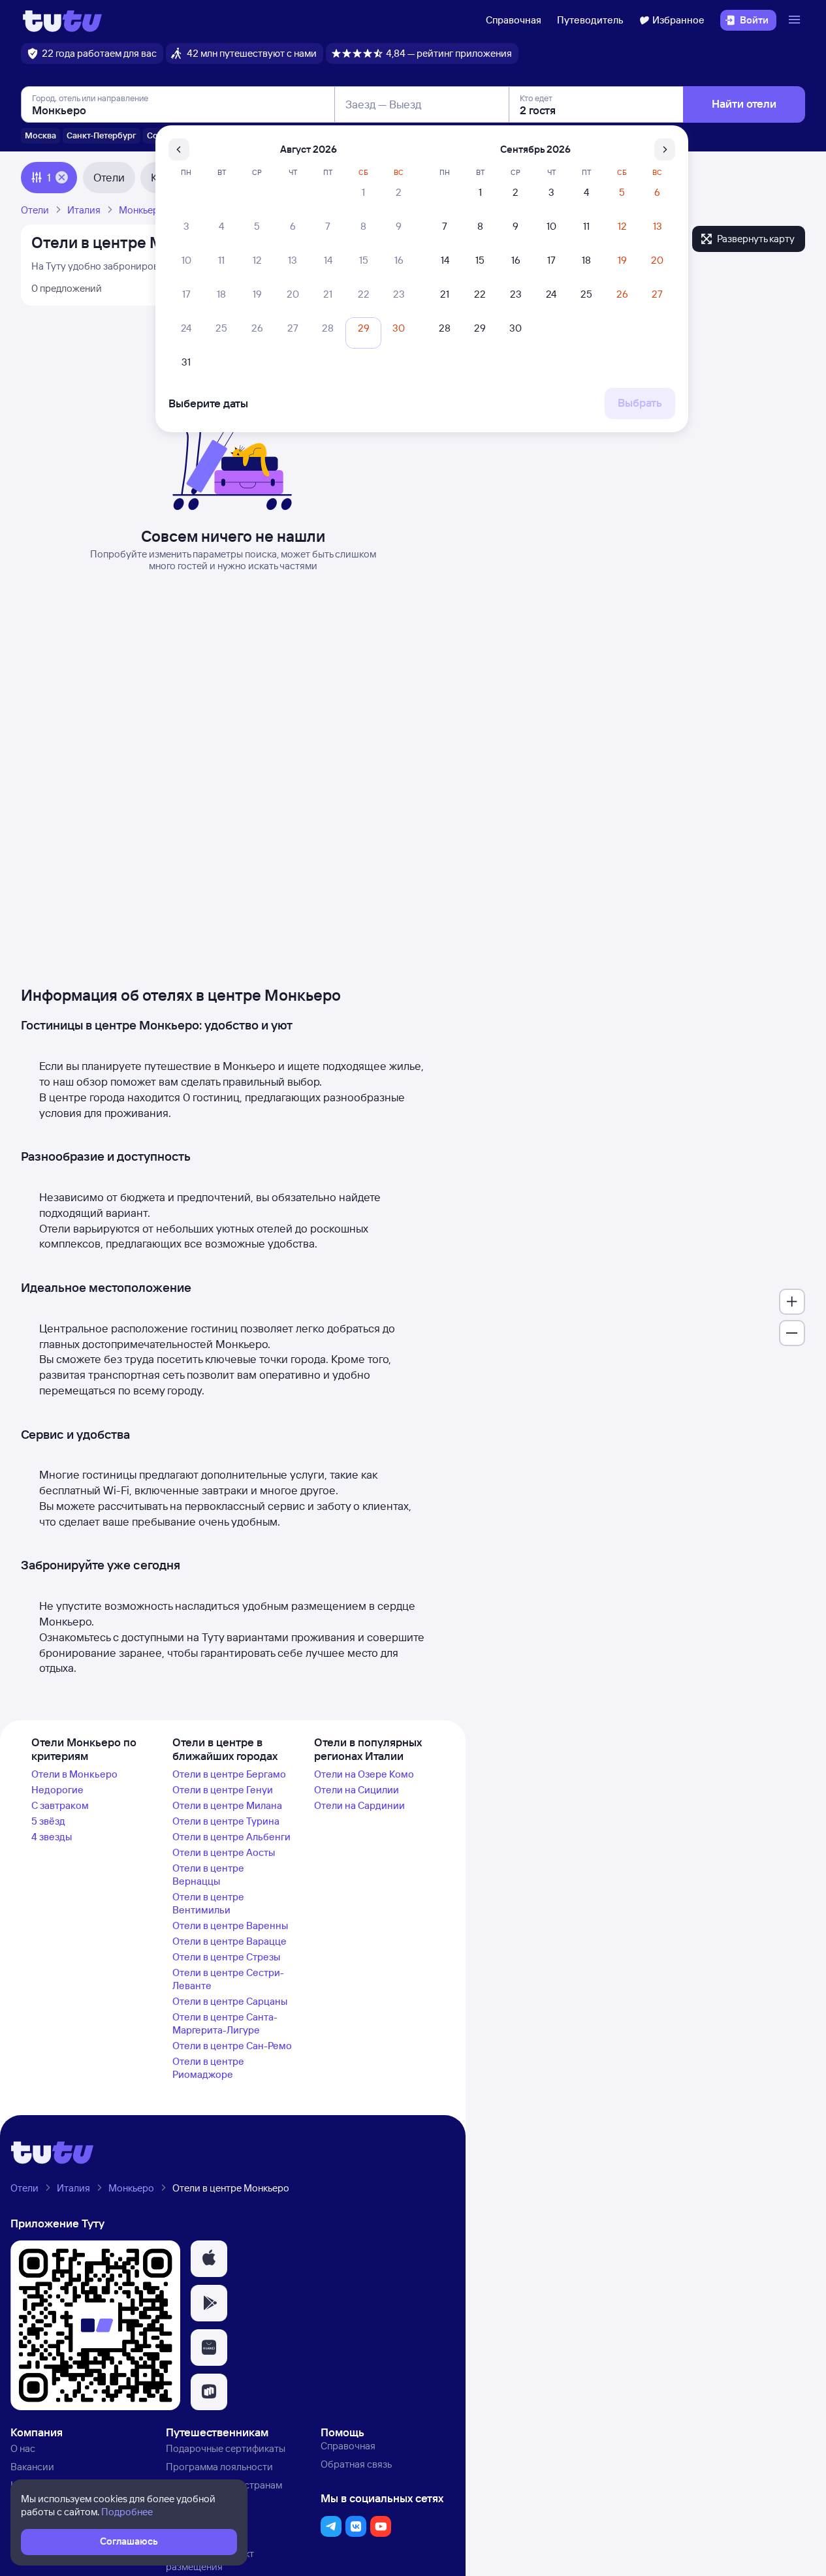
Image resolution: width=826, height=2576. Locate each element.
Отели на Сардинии (359, 1805)
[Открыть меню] (796, 20)
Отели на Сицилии (357, 1790)
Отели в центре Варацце (230, 1941)
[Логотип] (62, 20)
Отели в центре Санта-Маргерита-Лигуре (225, 2023)
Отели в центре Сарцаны (230, 2001)
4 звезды (52, 1837)
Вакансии (32, 2467)
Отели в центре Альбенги (231, 1837)
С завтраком (60, 1805)
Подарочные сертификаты (226, 2448)
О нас (23, 2448)
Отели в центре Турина (226, 1821)
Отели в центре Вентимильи (208, 1903)
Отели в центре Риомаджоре (208, 2068)
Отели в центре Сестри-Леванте (228, 1979)
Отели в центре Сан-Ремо (232, 2046)
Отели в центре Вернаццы (208, 1875)
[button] (209, 2259)
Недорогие (57, 1790)
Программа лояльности (219, 2467)
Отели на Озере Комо (364, 1774)
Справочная (514, 20)
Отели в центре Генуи (223, 1790)
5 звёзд (48, 1821)
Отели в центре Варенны (230, 1925)
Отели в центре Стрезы (226, 1957)
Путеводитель (590, 20)
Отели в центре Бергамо (229, 1774)
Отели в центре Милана (227, 1805)
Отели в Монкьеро (74, 1774)
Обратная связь (356, 2464)
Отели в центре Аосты (224, 1852)
